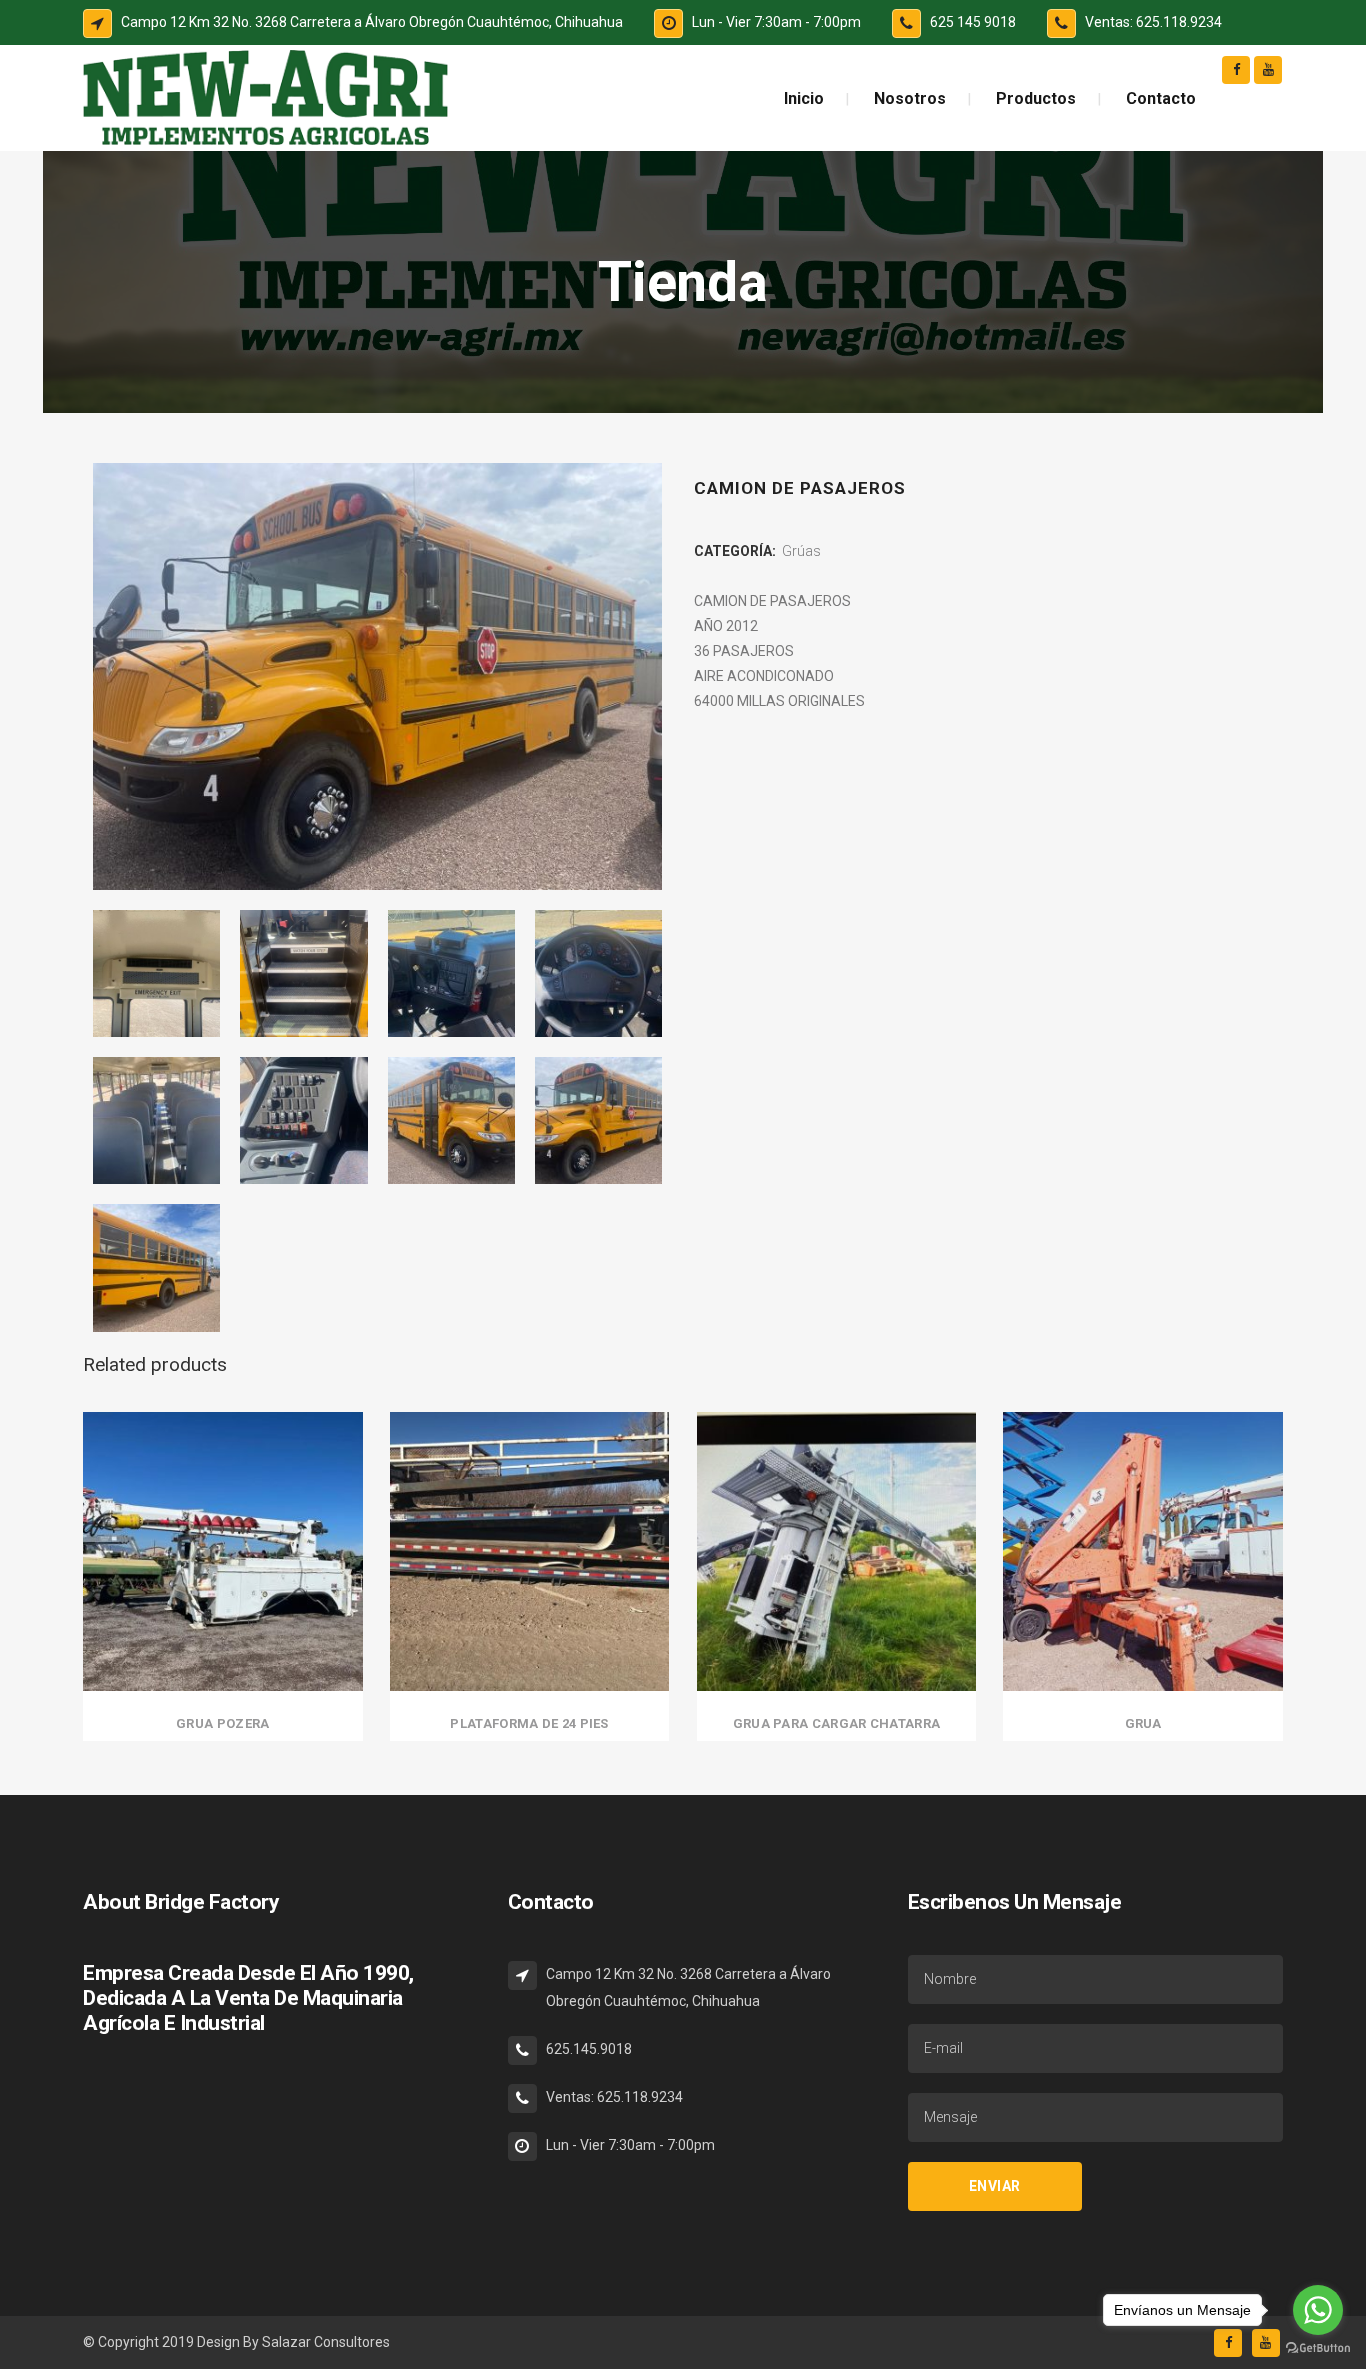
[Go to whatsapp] (1318, 2310)
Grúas (801, 551)
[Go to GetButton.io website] (1318, 2348)
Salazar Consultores (326, 2342)
